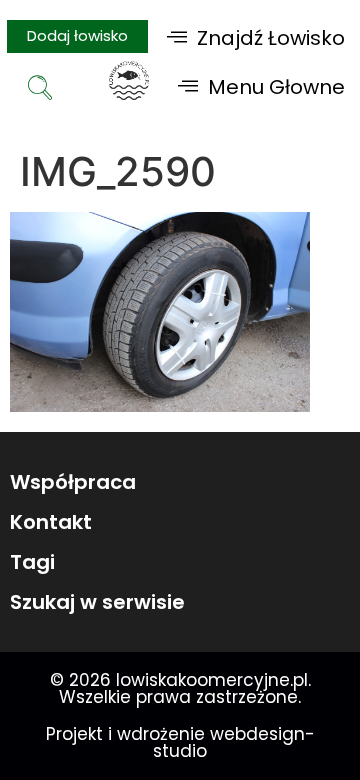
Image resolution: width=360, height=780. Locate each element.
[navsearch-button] (40, 90)
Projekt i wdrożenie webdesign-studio (180, 742)
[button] (256, 37)
